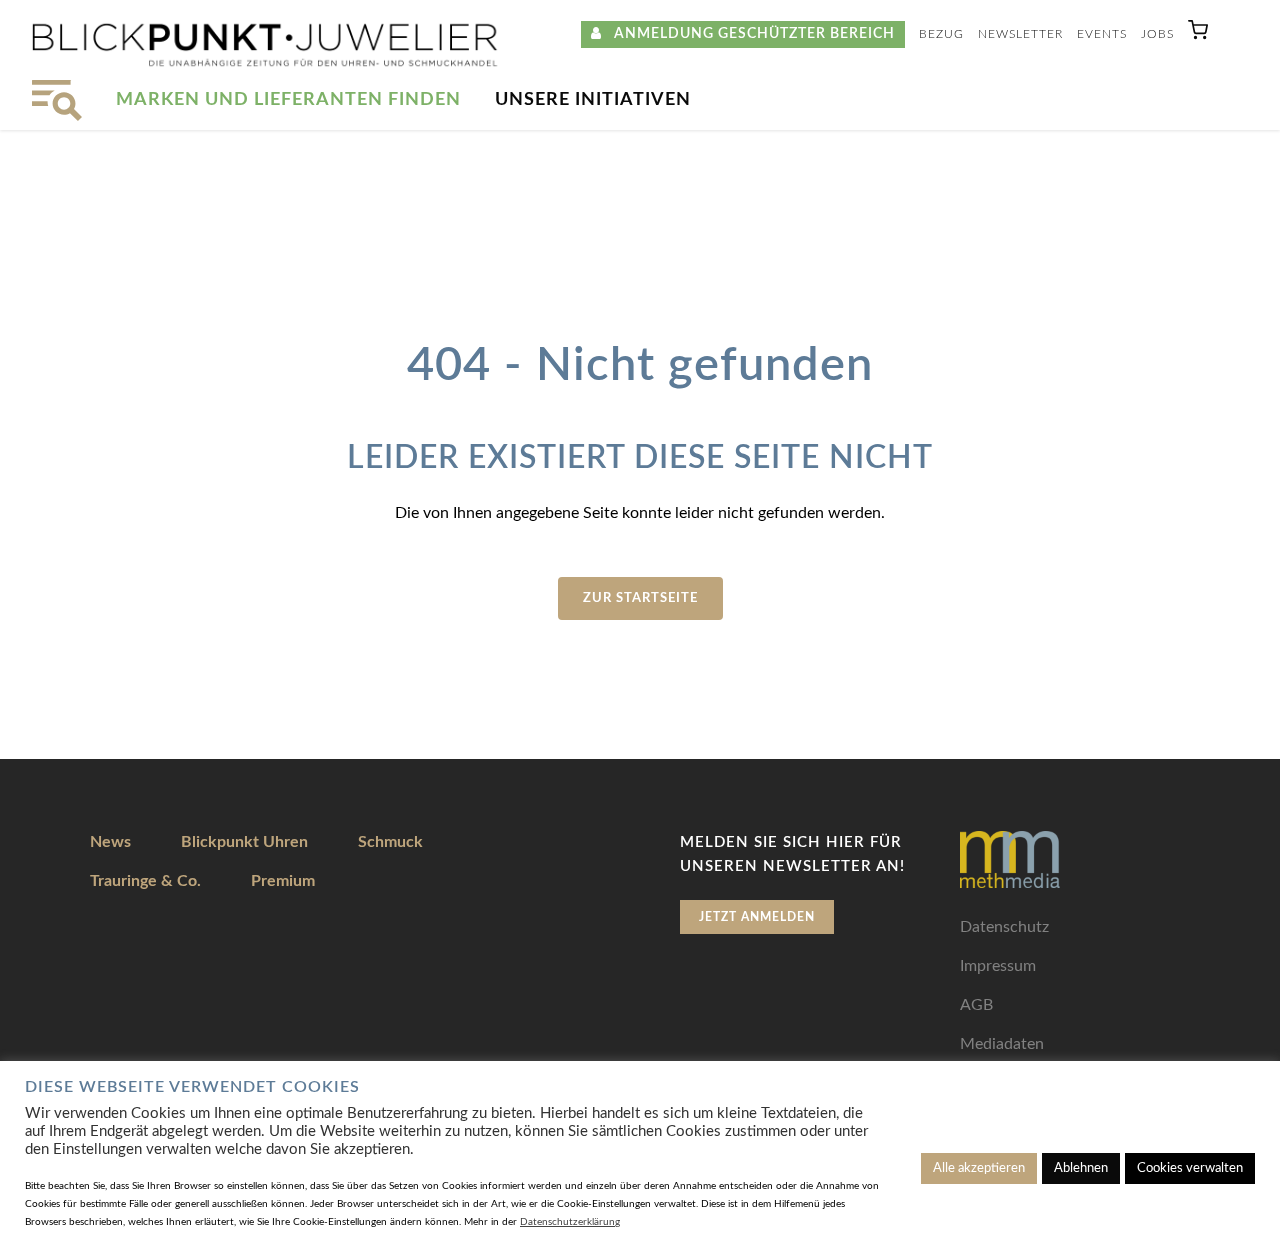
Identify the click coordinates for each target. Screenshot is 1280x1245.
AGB (976, 1005)
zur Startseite (640, 598)
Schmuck (390, 842)
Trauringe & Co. (145, 881)
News (110, 842)
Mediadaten (1002, 1044)
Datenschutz (1004, 927)
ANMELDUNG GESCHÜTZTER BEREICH (748, 34)
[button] (1198, 34)
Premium (283, 881)
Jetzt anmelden (757, 917)
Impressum (998, 966)
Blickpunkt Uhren (244, 842)
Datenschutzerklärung (570, 1222)
